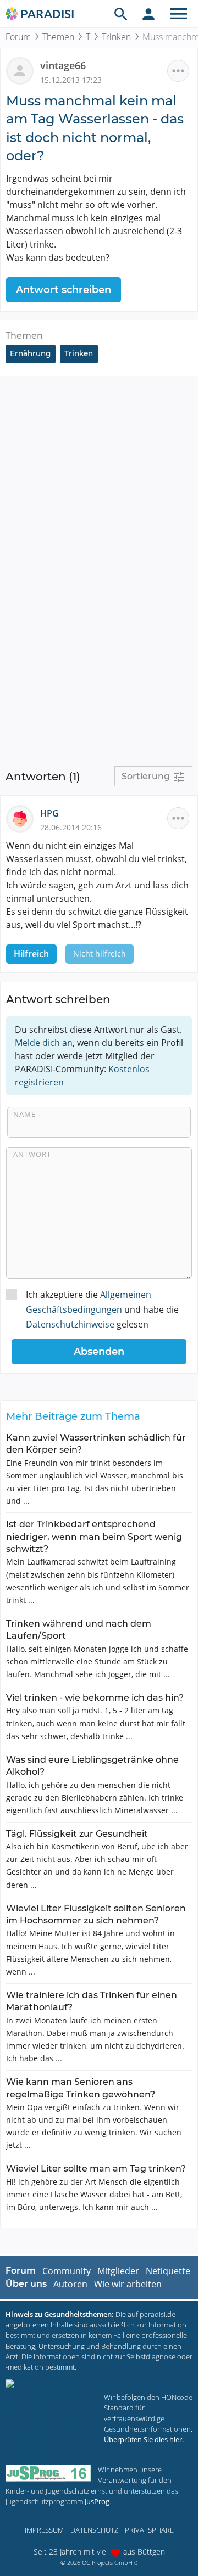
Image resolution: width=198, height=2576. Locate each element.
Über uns (26, 2284)
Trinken (116, 37)
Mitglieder (118, 2271)
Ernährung (30, 353)
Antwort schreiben (64, 290)
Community (67, 2271)
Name (24, 1114)
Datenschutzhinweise (70, 1324)
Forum (18, 37)
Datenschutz (94, 2530)
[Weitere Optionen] (178, 71)
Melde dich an (44, 1043)
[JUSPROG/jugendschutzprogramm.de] (48, 2473)
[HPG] (23, 818)
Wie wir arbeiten (128, 2284)
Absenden (99, 1352)
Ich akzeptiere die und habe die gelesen (102, 1309)
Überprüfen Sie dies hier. (144, 2439)
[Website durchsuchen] (121, 14)
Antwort (32, 1154)
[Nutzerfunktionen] (148, 14)
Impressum (44, 2530)
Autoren (70, 2284)
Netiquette (168, 2271)
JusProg (97, 2501)
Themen (58, 37)
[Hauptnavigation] (179, 14)
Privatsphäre (149, 2530)
